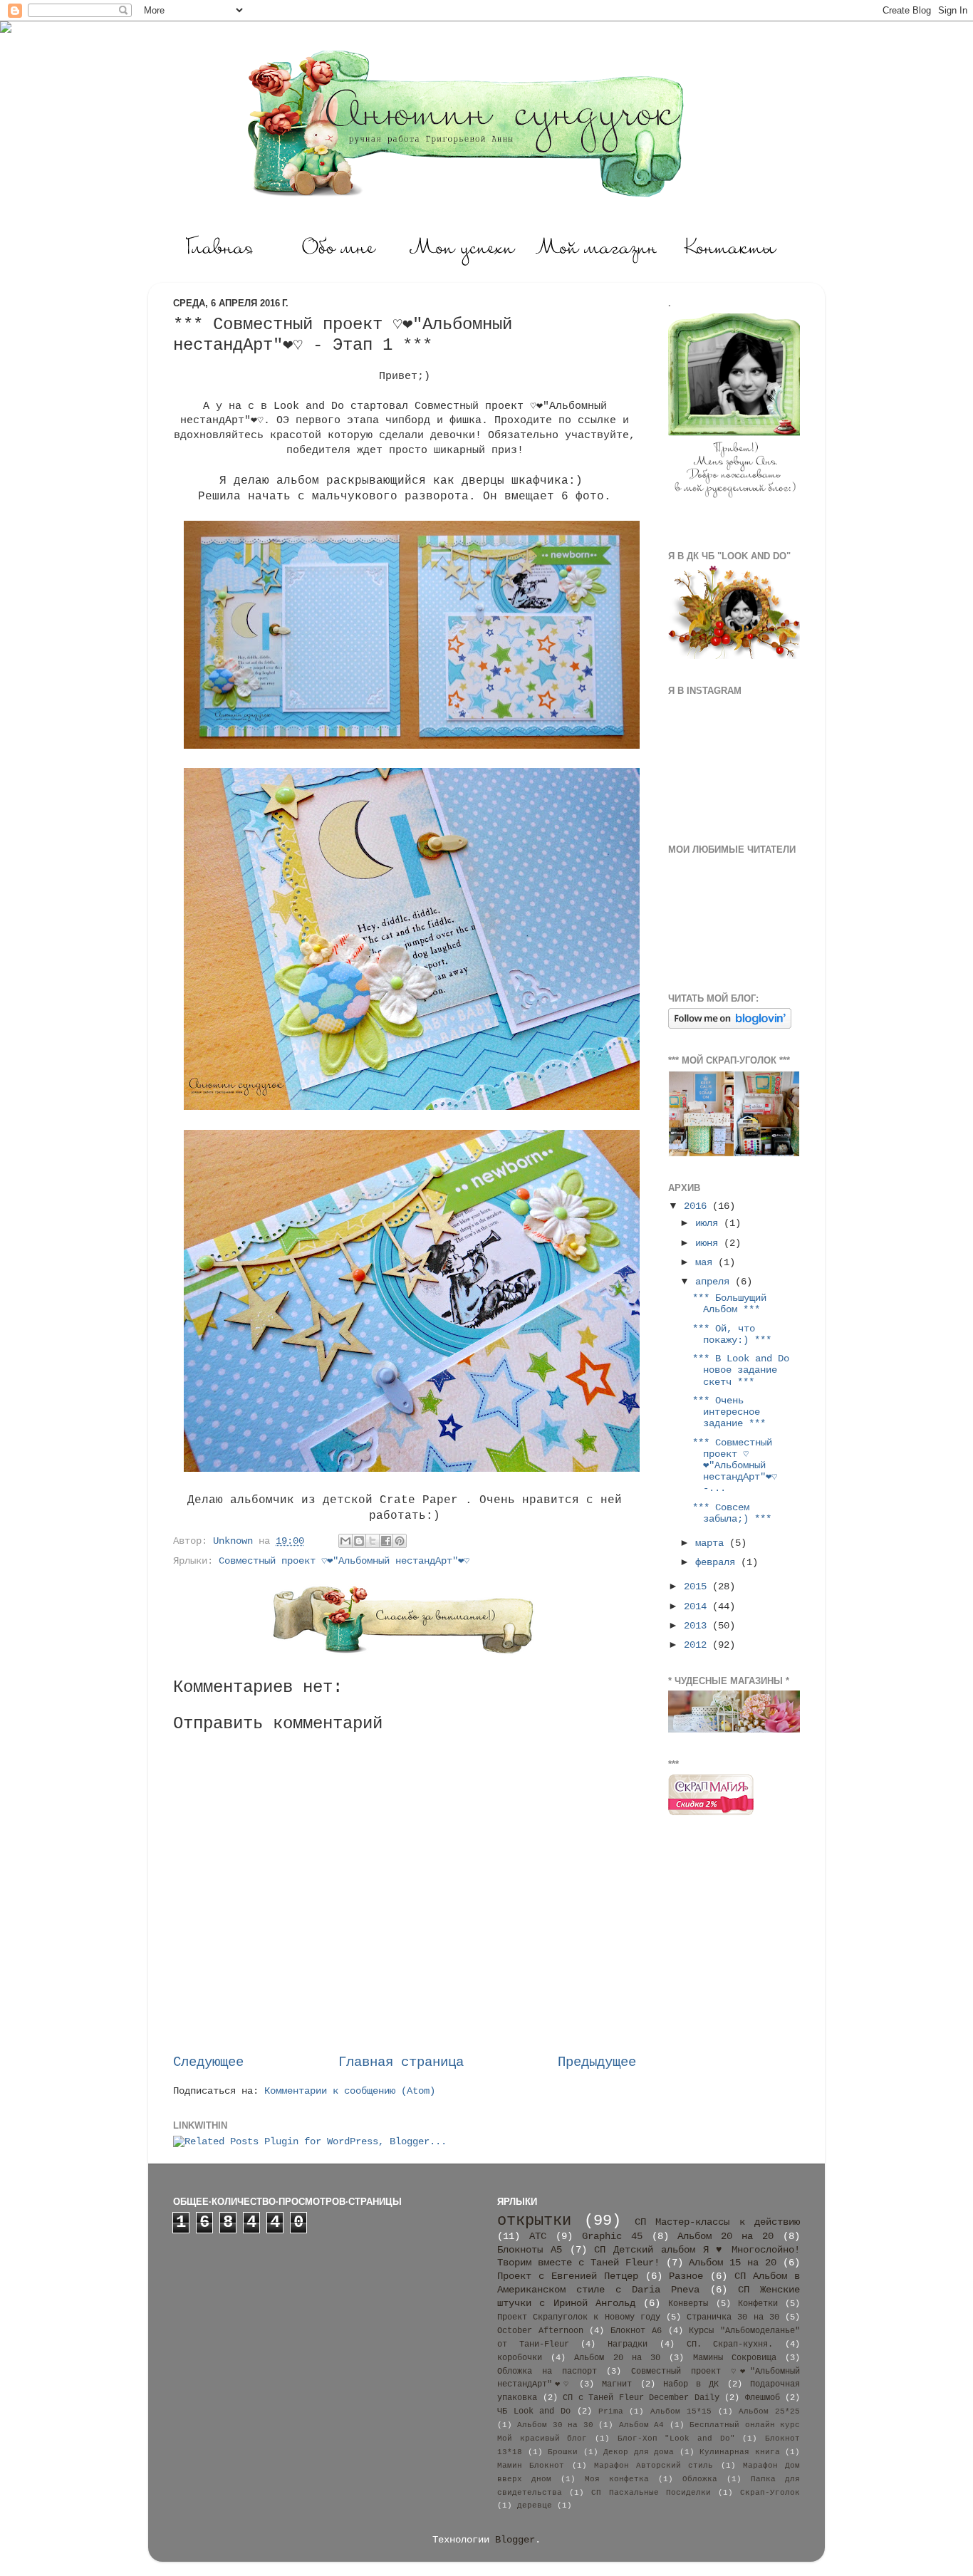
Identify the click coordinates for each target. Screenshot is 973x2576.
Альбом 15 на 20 (733, 2263)
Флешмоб (763, 2398)
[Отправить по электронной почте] (345, 1541)
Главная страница (401, 2062)
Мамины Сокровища (735, 2358)
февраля (718, 1563)
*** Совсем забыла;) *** (732, 1513)
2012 (698, 1645)
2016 (698, 1206)
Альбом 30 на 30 (555, 2425)
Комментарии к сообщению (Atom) (350, 2091)
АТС (538, 2237)
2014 (698, 1607)
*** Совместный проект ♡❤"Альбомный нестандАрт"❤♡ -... (735, 1466)
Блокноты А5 (530, 2250)
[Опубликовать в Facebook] (386, 1541)
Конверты (688, 2304)
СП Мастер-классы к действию (717, 2222)
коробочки (520, 2358)
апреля (715, 1282)
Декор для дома (639, 2452)
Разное (686, 2276)
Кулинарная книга (740, 2452)
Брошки (563, 2452)
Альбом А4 (641, 2425)
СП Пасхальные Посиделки (651, 2493)
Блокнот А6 (636, 2331)
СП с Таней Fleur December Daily (641, 2398)
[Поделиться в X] (373, 1541)
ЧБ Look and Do (534, 2411)
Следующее (208, 2062)
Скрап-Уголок (770, 2493)
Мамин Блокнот (531, 2466)
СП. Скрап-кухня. (730, 2344)
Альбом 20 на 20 (725, 2237)
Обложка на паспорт (547, 2372)
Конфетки (758, 2304)
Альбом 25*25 (769, 2411)
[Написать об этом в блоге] (359, 1541)
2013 (698, 1626)
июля (709, 1224)
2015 (698, 1587)
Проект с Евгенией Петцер (568, 2276)
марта (712, 1543)
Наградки (628, 2344)
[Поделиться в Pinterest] (400, 1541)
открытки (534, 2221)
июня (709, 1243)
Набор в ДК (691, 2384)
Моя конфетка (617, 2479)
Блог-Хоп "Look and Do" (676, 2439)
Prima (611, 2411)
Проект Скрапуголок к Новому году (579, 2317)
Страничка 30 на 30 (733, 2317)
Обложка (700, 2479)
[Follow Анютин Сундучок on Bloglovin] (730, 1026)
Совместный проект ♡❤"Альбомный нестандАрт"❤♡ (344, 1561)
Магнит (617, 2384)
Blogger (515, 2540)
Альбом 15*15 (681, 2411)
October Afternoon (540, 2331)
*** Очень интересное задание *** (729, 1412)
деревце (535, 2505)
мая (707, 1263)
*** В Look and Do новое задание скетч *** (741, 1370)
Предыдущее (597, 2062)
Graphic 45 (612, 2237)
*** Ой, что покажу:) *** (732, 1335)
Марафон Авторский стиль (654, 2466)
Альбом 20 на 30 (617, 2358)
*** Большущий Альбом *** (729, 1304)
